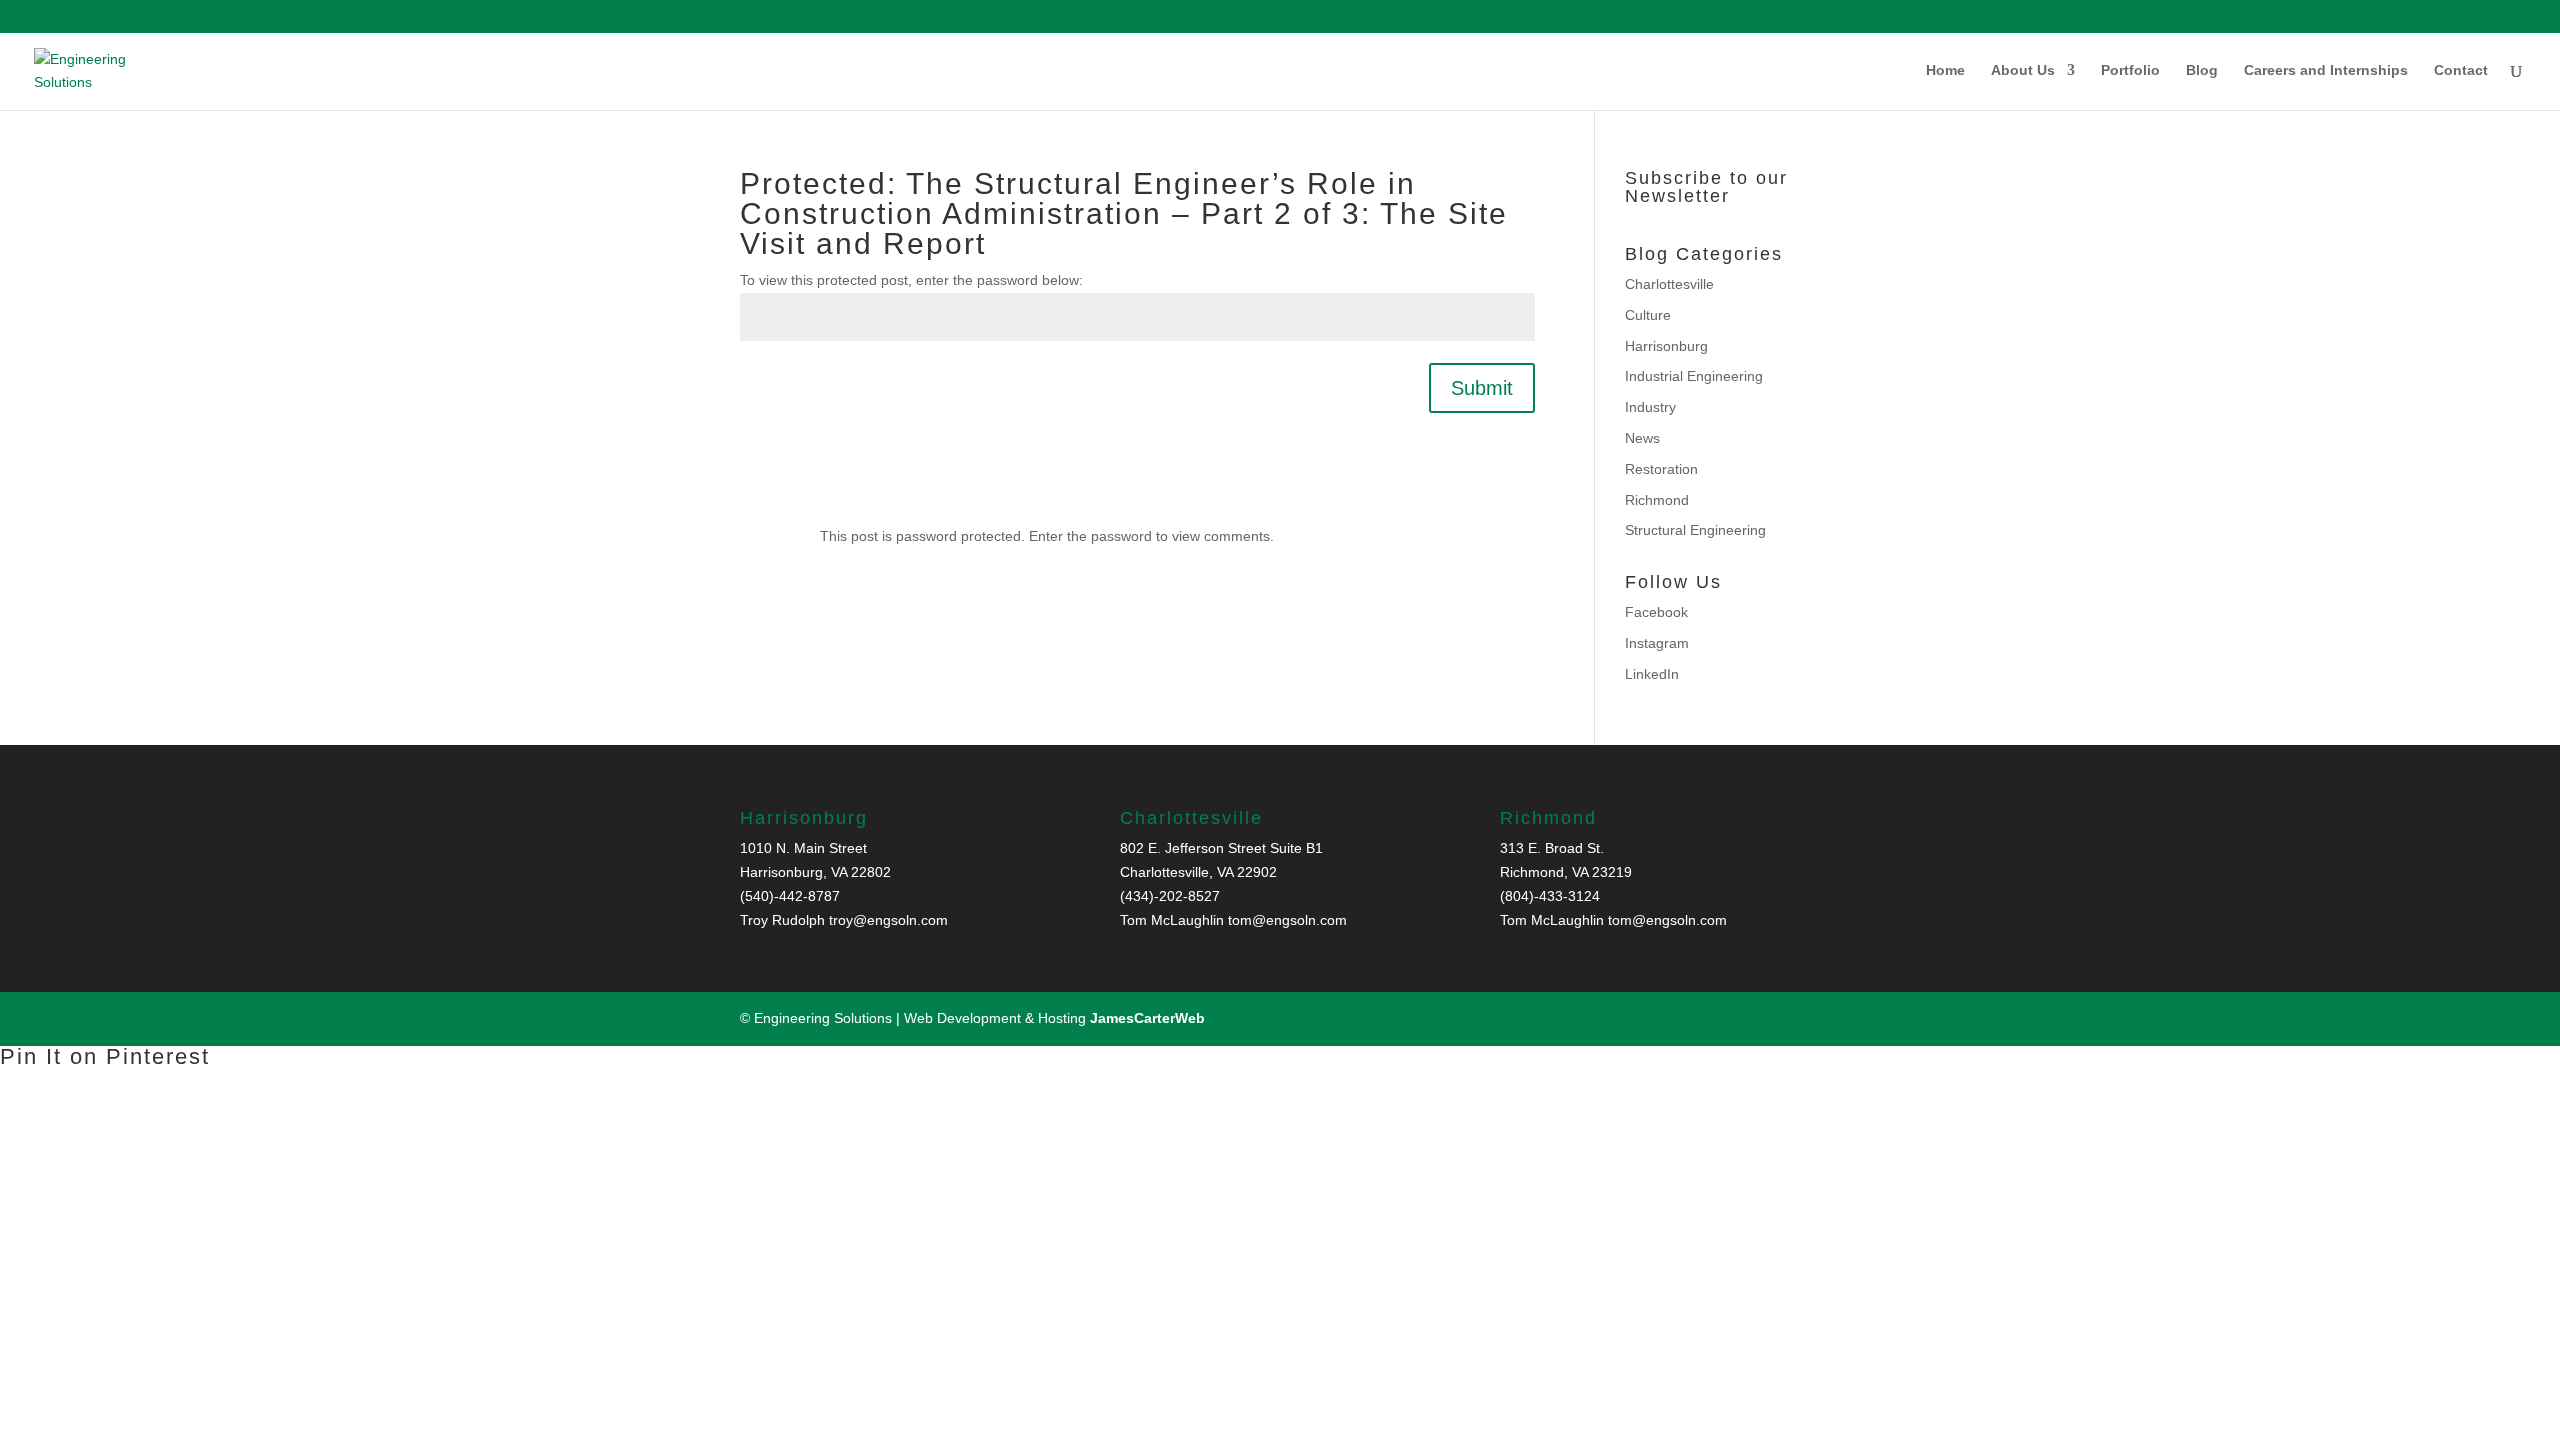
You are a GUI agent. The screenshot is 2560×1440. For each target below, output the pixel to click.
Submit (1482, 388)
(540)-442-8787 (790, 896)
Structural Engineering (1695, 530)
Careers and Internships (2326, 70)
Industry (1650, 407)
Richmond (1657, 500)
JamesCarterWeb (1147, 1018)
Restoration (1661, 469)
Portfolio (2130, 70)
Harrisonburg (1666, 346)
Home (1945, 70)
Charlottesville (1669, 284)
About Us (2023, 70)
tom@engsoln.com (1287, 920)
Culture (1648, 315)
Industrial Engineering (1694, 376)
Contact (2461, 70)
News (1642, 438)
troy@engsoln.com (888, 920)
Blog (2202, 70)
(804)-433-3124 (1550, 896)
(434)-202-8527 (1170, 896)
